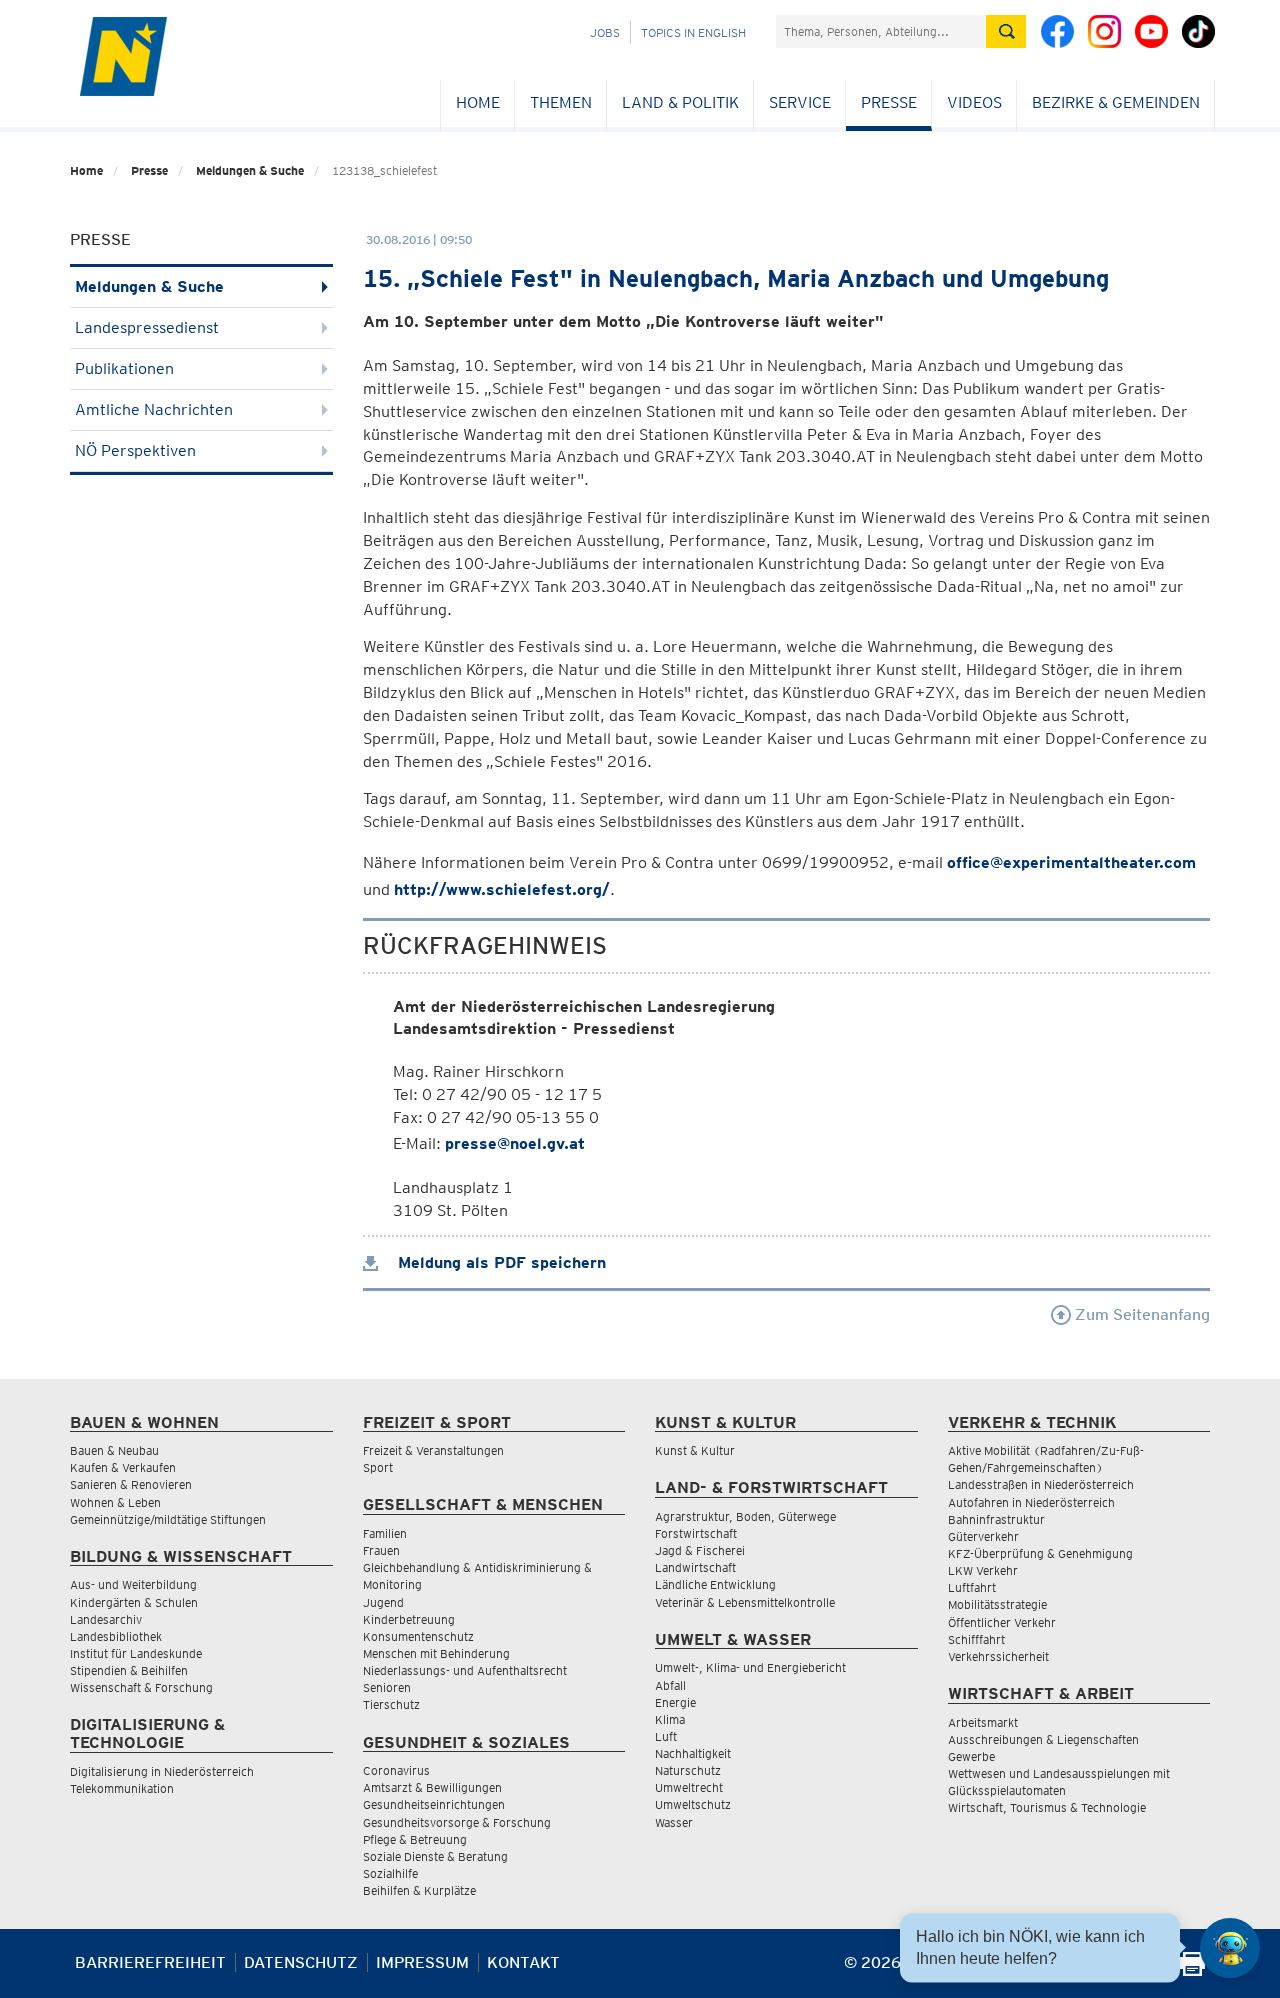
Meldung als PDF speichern (499, 1262)
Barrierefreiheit (150, 1962)
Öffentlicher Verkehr (1002, 1622)
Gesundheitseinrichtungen (434, 1804)
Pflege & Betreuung (415, 1839)
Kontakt (523, 1962)
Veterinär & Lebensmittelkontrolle (745, 1602)
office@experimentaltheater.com (1071, 862)
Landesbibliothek (116, 1636)
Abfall (670, 1685)
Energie (675, 1702)
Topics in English (693, 32)
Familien (385, 1533)
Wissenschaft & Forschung (141, 1687)
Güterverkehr (983, 1536)
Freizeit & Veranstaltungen (433, 1450)
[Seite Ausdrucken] (1192, 1970)
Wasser (674, 1822)
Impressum (422, 1962)
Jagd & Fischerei (700, 1550)
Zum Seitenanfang (1140, 1314)
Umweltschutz (693, 1804)
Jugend (383, 1602)
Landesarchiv (106, 1619)
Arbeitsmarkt (983, 1722)
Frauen (381, 1550)
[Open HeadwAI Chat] (1230, 1948)
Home (478, 102)
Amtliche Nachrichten (154, 409)
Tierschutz (391, 1704)
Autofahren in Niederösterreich (1031, 1502)
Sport (378, 1467)
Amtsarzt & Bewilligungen (432, 1787)
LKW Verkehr (983, 1570)
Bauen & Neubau (114, 1450)
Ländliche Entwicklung (715, 1584)
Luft (666, 1736)
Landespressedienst (147, 327)
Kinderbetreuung (409, 1619)
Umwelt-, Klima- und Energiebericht (750, 1667)
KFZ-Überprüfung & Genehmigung (1040, 1553)
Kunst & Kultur (695, 1450)
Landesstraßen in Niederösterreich (1041, 1484)
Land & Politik (680, 102)
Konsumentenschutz (418, 1636)
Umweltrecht (689, 1787)
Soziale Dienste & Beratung (435, 1856)
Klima (670, 1719)
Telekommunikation (122, 1788)
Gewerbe (971, 1756)
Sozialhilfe (390, 1873)
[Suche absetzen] (1006, 31)
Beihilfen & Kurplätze (419, 1890)
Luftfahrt (972, 1587)
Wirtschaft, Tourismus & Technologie (1047, 1807)
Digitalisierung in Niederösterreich (162, 1771)
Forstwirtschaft (696, 1533)
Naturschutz (688, 1770)
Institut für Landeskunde (136, 1653)
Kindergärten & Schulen (134, 1602)
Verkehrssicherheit (998, 1656)
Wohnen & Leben (115, 1502)
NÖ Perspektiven (135, 450)
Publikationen (124, 368)
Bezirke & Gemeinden (1116, 102)
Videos (974, 102)
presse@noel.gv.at (515, 1143)
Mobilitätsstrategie (997, 1604)
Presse (889, 102)
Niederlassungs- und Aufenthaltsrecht (465, 1670)
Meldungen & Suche (250, 170)
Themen (561, 102)
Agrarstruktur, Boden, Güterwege (745, 1516)
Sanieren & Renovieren (131, 1484)
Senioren (387, 1687)
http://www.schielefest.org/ (502, 889)
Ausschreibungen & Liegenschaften (1043, 1739)
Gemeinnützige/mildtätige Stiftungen (168, 1519)
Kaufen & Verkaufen (123, 1467)
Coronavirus (396, 1770)
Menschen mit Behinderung (436, 1653)
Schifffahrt (976, 1639)
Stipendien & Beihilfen (129, 1670)
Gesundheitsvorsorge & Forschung (457, 1822)
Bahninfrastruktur (996, 1519)
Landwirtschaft (695, 1567)
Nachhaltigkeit (693, 1753)
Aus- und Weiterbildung (133, 1584)
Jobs (605, 32)
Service (800, 102)
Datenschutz (301, 1962)
